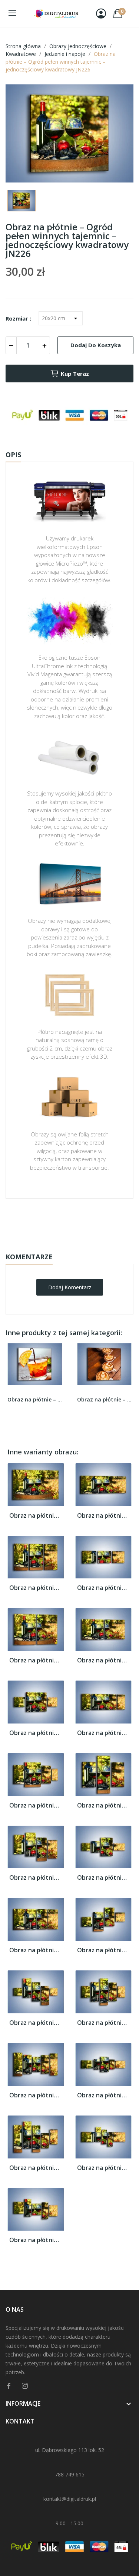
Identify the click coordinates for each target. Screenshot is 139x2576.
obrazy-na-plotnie (79, 1222)
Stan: (62, 1245)
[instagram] (25, 2386)
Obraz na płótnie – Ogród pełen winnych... (36, 1516)
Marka (48, 1222)
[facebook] (9, 2386)
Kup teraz (75, 373)
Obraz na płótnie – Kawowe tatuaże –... (105, 1399)
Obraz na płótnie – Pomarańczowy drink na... (35, 1399)
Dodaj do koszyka (96, 345)
